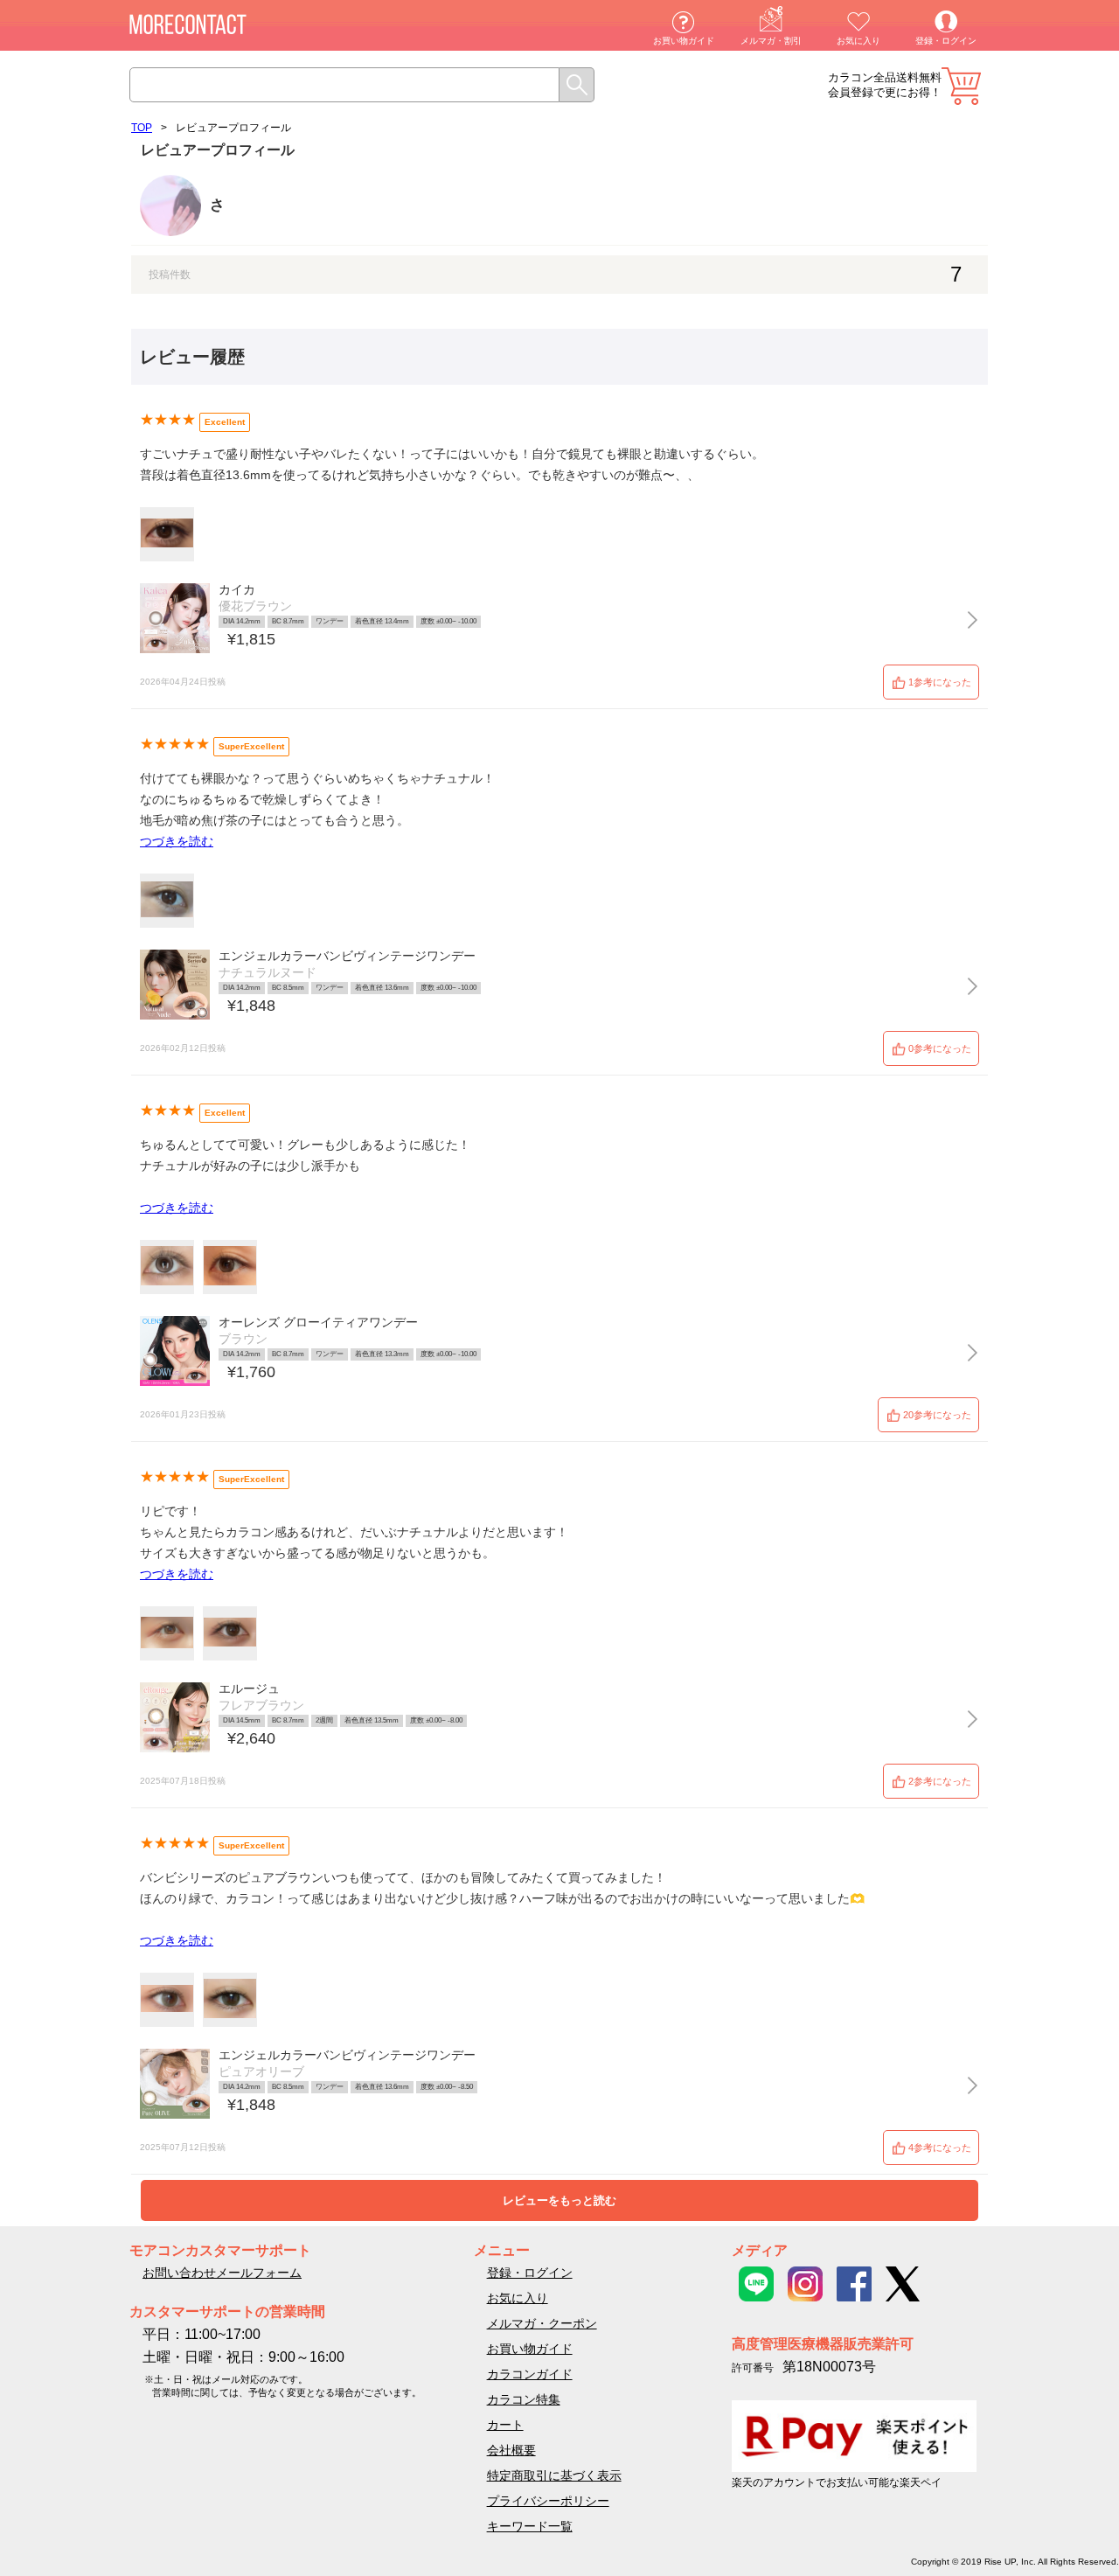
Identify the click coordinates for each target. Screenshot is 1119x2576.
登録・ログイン (946, 41)
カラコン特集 (524, 2399)
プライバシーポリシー (548, 2501)
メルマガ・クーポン (542, 2323)
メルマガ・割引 (771, 41)
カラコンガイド (530, 2374)
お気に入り (858, 41)
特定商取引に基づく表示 (554, 2475)
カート (961, 86)
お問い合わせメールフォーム (222, 2273)
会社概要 (511, 2450)
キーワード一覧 (530, 2526)
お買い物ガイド (684, 41)
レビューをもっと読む (559, 2200)
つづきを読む (177, 841)
